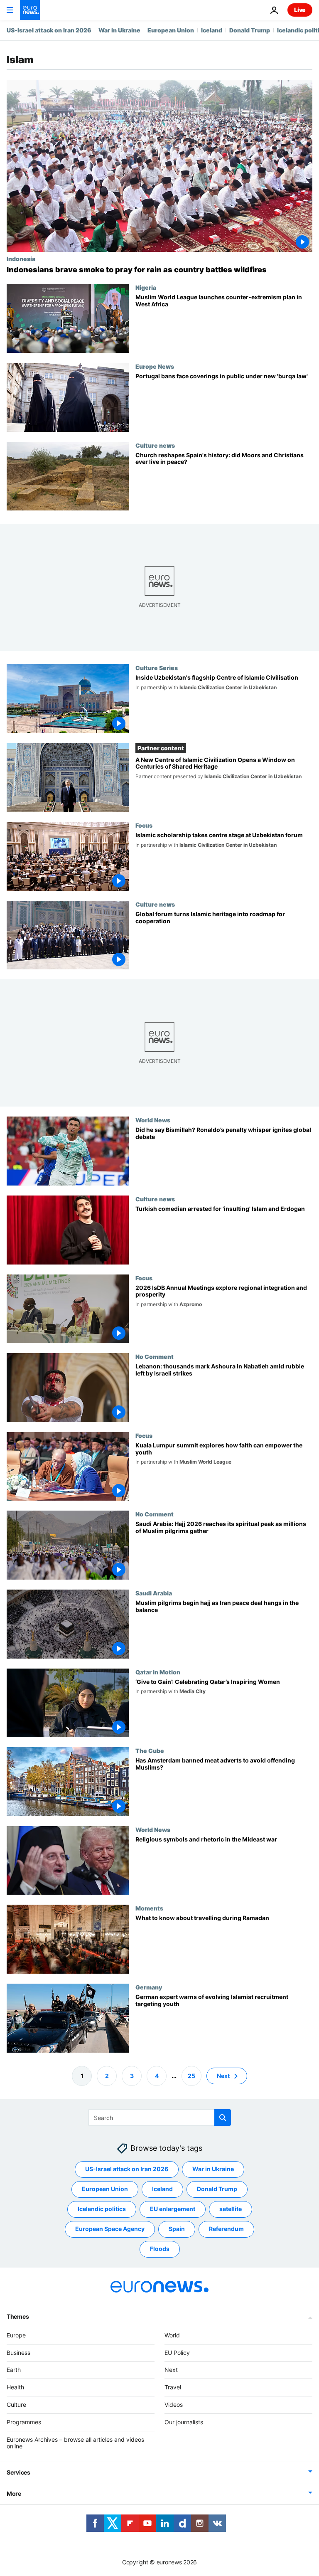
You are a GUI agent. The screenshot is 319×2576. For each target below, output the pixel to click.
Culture (16, 2405)
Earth (14, 2370)
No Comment (155, 1356)
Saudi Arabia (154, 1593)
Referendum (226, 2229)
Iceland (212, 30)
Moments (149, 1908)
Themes (18, 2316)
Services (18, 2472)
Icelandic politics (102, 2209)
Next (223, 2075)
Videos (174, 2405)
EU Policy (177, 2352)
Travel (173, 2387)
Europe (16, 2335)
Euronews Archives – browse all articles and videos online (75, 2443)
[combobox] (160, 2117)
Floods (160, 2249)
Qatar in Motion (158, 1672)
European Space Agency (110, 2229)
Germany (149, 1987)
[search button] (223, 2117)
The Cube (150, 1750)
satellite (231, 2209)
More (14, 2493)
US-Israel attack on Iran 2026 (49, 30)
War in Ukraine (119, 30)
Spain (177, 2229)
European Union (171, 30)
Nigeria (146, 287)
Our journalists (184, 2422)
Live (300, 10)
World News (153, 1120)
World (172, 2335)
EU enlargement (173, 2209)
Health (15, 2387)
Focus (144, 825)
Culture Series (157, 668)
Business (18, 2352)
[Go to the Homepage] (30, 10)
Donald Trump (250, 30)
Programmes (24, 2422)
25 (191, 2075)
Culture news (155, 445)
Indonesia (21, 259)
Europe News (155, 366)
